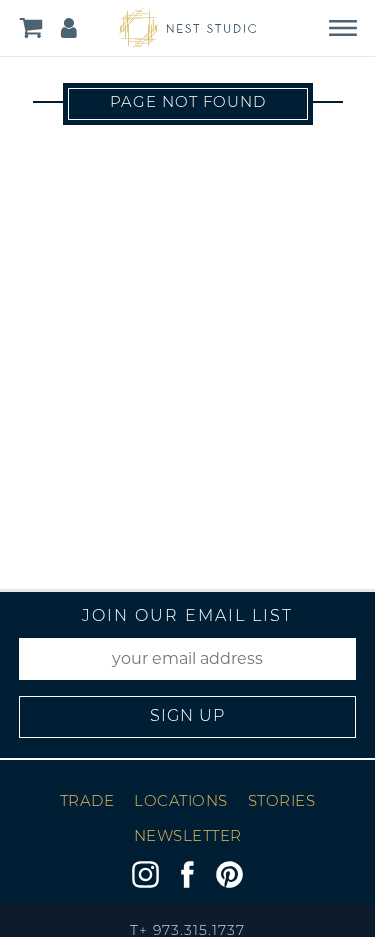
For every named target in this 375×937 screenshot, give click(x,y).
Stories (282, 802)
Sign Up (187, 717)
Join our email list (187, 617)
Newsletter (188, 837)
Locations (181, 802)
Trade (87, 802)
